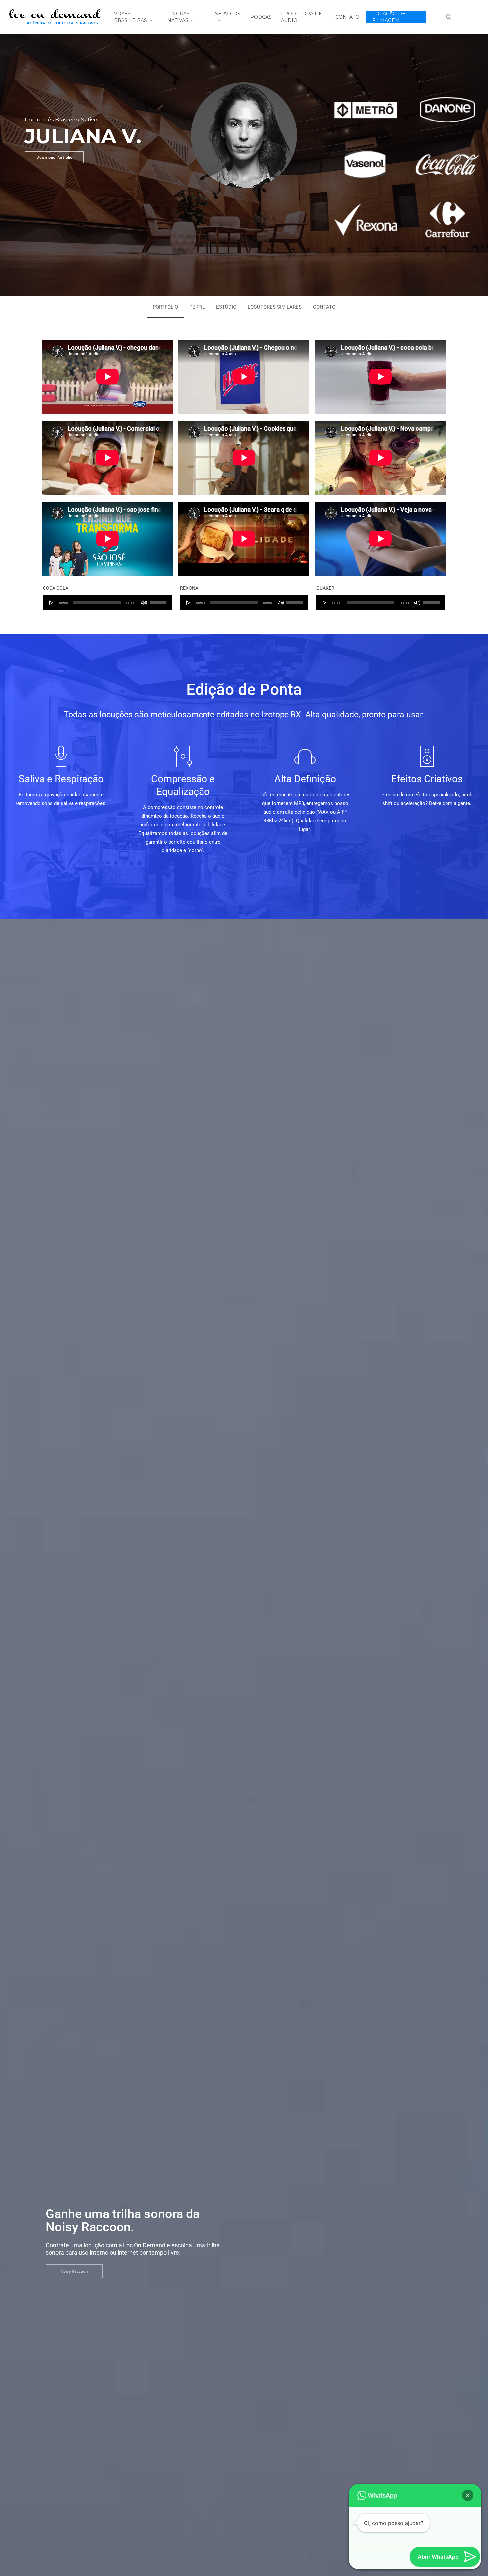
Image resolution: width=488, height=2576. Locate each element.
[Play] (51, 603)
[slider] (159, 600)
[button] (475, 17)
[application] (107, 603)
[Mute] (144, 603)
